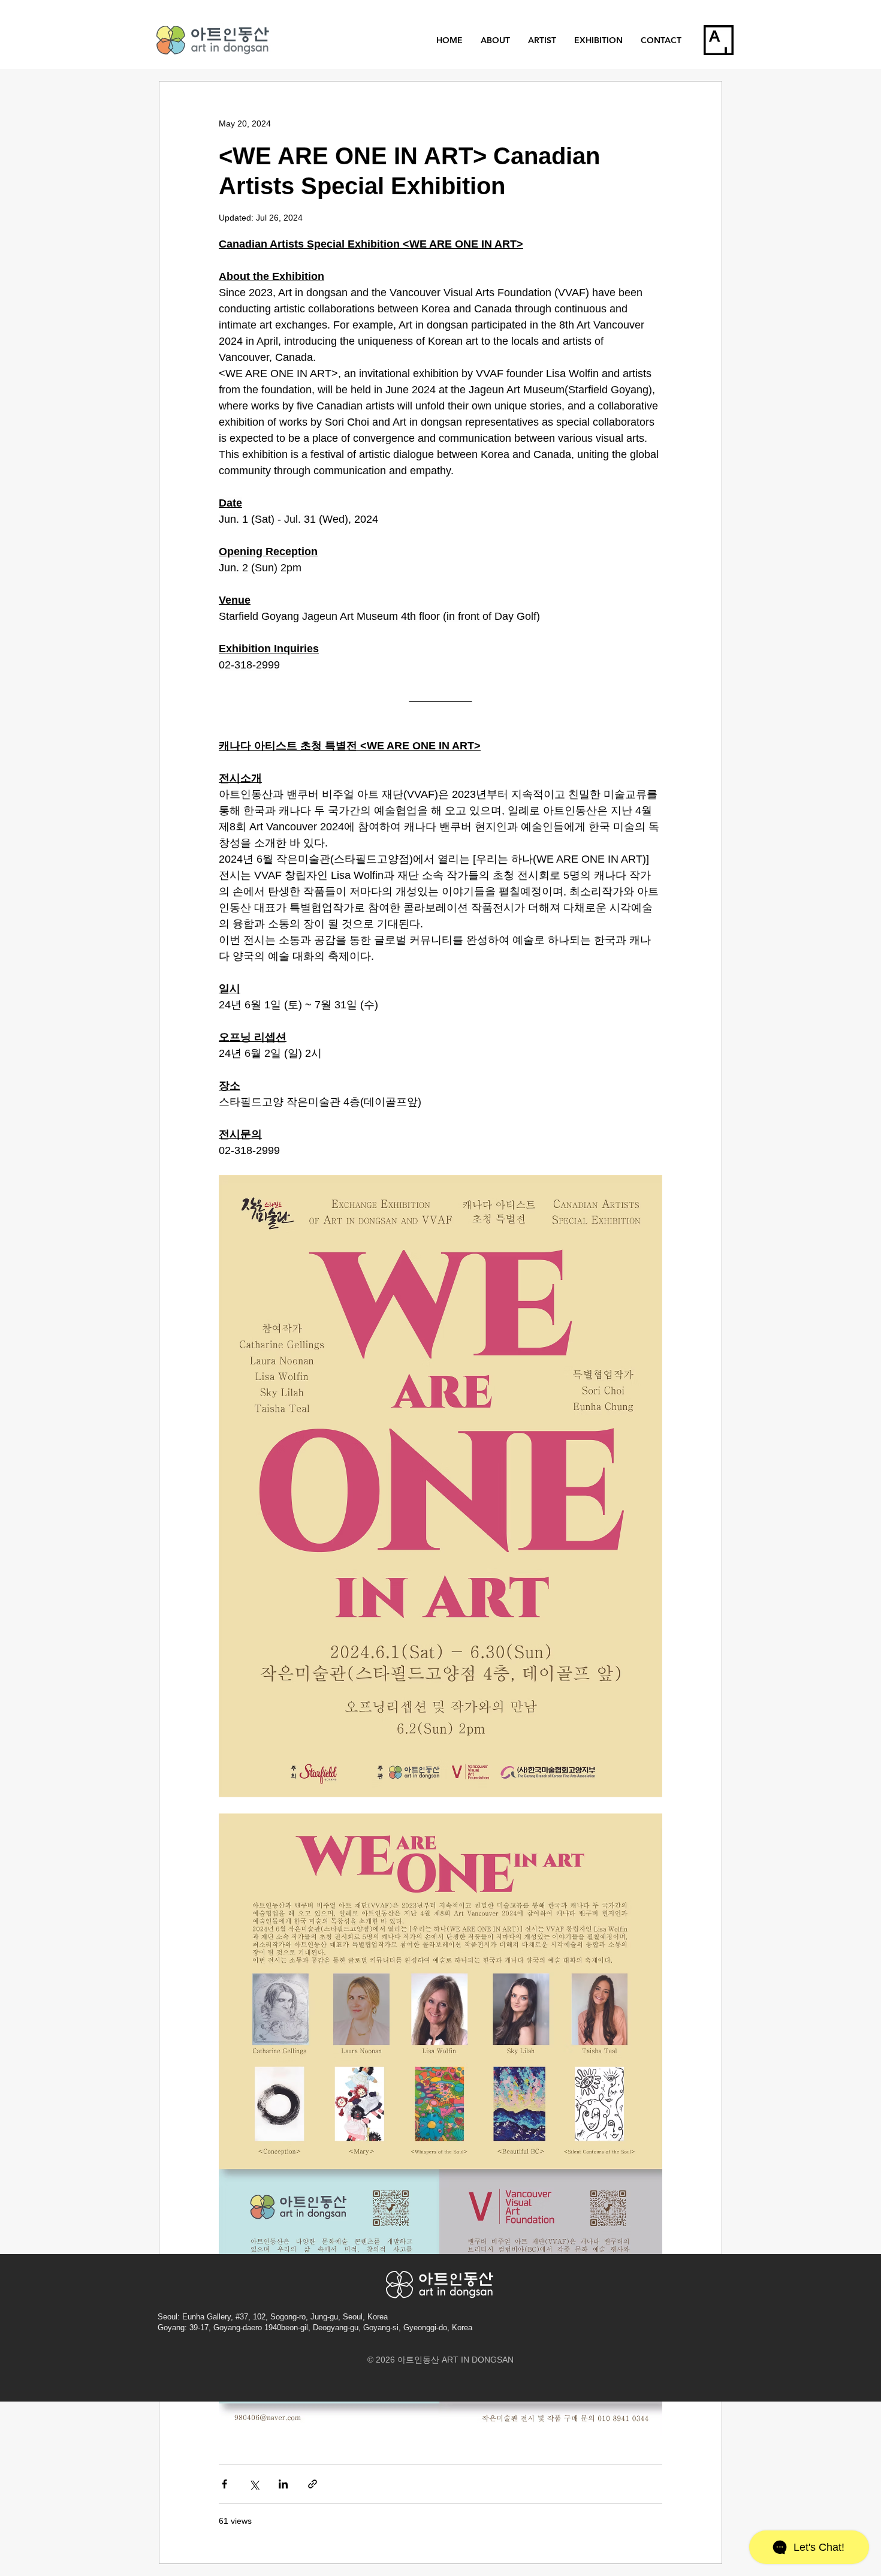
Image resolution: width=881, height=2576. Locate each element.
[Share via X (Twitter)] (254, 2484)
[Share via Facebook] (224, 2484)
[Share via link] (313, 2484)
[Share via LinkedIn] (283, 2484)
